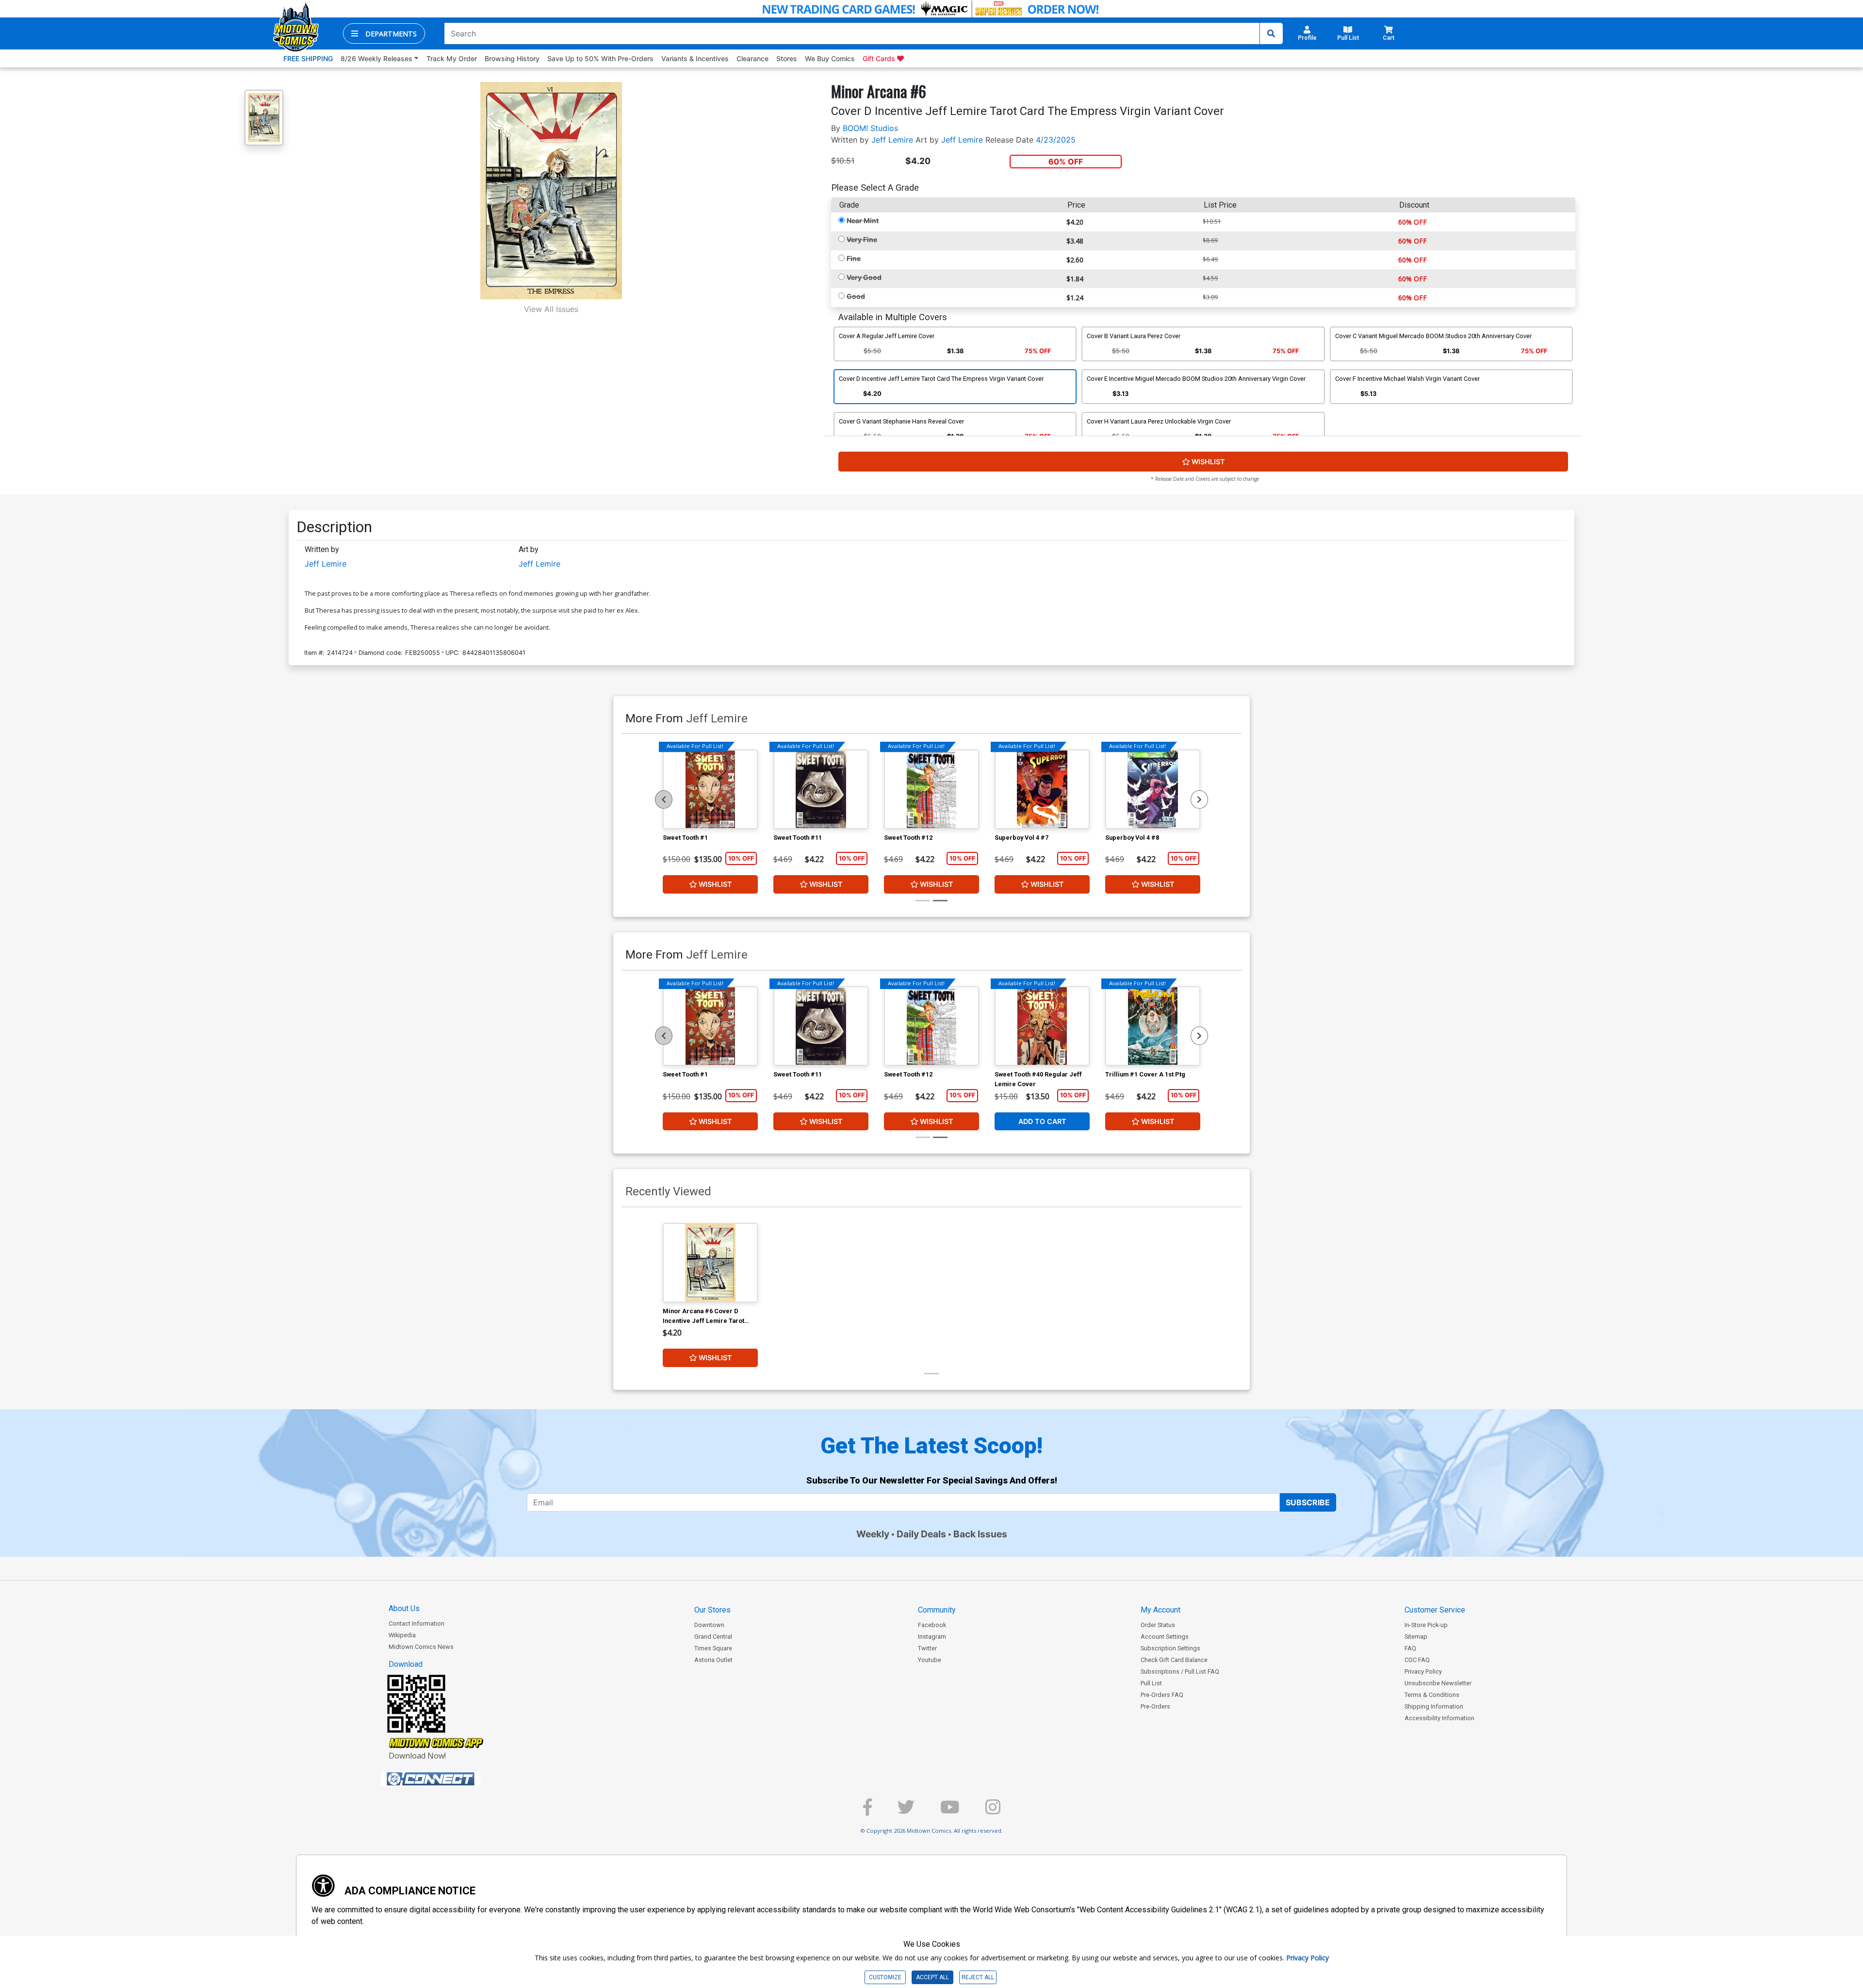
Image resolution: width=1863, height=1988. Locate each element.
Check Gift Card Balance (1174, 1660)
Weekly (873, 1534)
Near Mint (863, 220)
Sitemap (1416, 1637)
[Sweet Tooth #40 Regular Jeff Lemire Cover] (1042, 1026)
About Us (404, 1608)
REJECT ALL (978, 1977)
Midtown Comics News (421, 1647)
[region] (664, 799)
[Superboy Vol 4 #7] (1042, 789)
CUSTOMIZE (885, 1977)
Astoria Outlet (713, 1660)
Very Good (864, 277)
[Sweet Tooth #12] (931, 789)
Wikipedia (402, 1635)
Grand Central (713, 1637)
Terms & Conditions (1432, 1695)
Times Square (713, 1648)
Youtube (930, 1660)
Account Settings (1165, 1637)
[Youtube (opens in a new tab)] (950, 1811)
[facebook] (867, 1811)
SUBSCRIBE (1308, 1502)
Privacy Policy (1423, 1671)
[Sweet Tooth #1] (710, 789)
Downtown (709, 1625)
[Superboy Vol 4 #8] (1153, 789)
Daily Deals (921, 1534)
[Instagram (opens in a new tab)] (993, 1811)
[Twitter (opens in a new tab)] (906, 1811)
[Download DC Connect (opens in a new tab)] (449, 1779)
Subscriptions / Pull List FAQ (1180, 1671)
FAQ (1410, 1648)
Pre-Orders (1155, 1706)
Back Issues (980, 1534)
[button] (384, 33)
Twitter (927, 1648)
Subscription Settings (1170, 1648)
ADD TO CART (1042, 1121)
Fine (854, 258)
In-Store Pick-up (1426, 1625)
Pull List (1151, 1683)
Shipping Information (1434, 1706)
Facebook (932, 1625)
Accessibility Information (1439, 1718)
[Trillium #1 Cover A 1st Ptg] (1153, 1026)
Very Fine (862, 239)
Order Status (1158, 1625)
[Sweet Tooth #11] (821, 789)
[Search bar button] (1271, 33)
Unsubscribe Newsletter (1438, 1683)
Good (856, 296)
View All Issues (551, 309)
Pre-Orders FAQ (1162, 1695)
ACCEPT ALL (932, 1977)
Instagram (932, 1637)
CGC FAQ (1417, 1660)
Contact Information (417, 1623)
